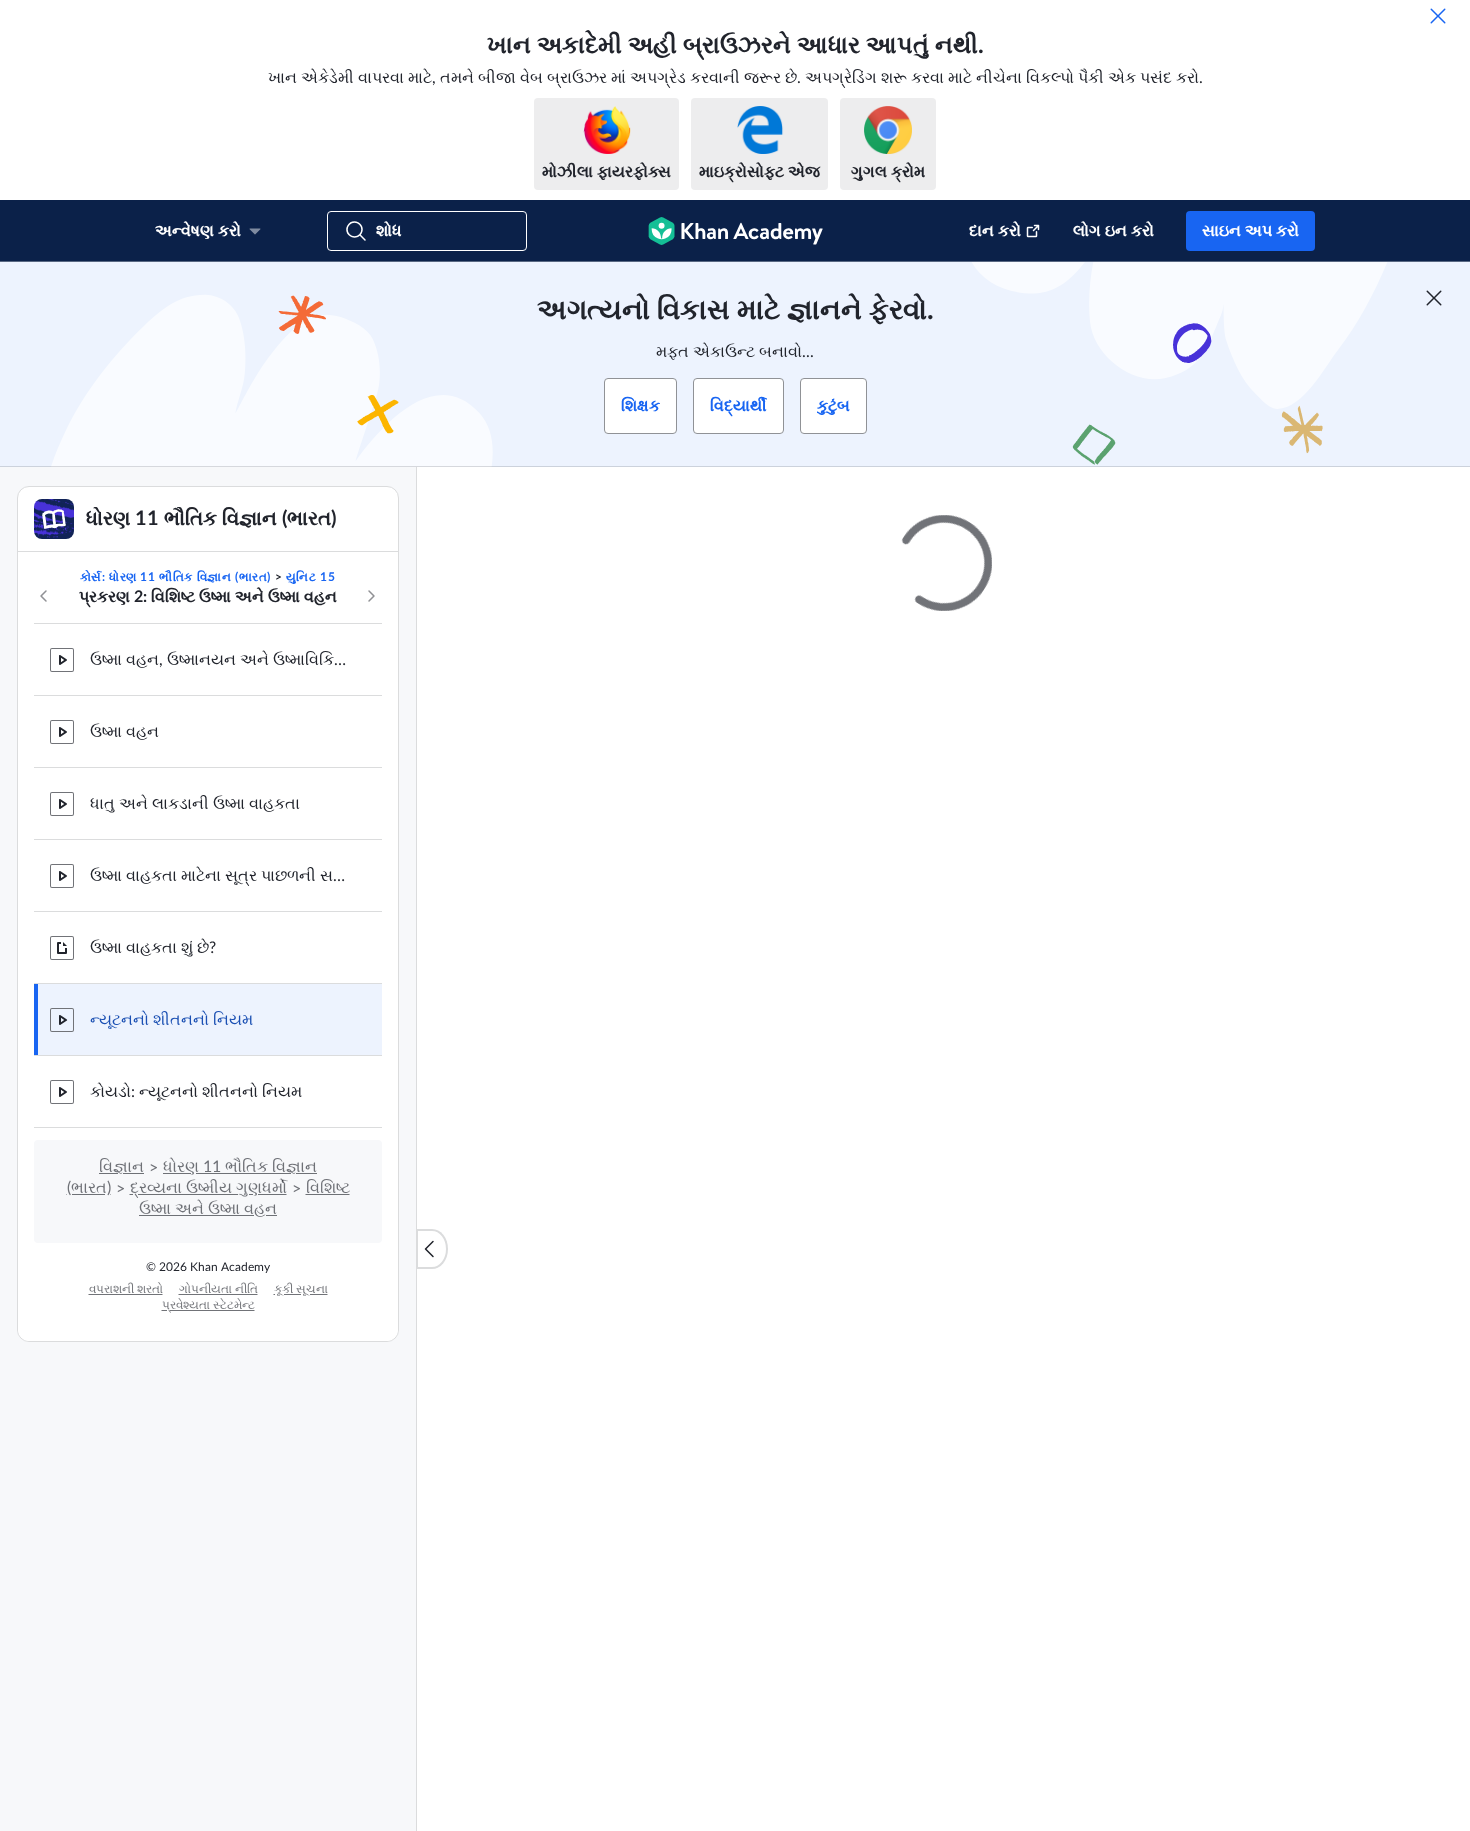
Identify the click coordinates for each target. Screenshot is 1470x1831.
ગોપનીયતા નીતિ (218, 1289)
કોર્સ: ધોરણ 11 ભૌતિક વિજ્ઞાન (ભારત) (175, 577)
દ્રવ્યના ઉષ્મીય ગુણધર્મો (208, 1188)
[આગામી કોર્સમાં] (371, 596)
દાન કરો (995, 231)
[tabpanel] (944, 1236)
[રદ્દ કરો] (1438, 16)
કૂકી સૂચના (301, 1289)
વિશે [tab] (617, 1183)
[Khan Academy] (735, 231)
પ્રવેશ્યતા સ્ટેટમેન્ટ (208, 1305)
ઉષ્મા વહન (124, 732)
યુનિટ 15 (311, 577)
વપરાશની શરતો (126, 1289)
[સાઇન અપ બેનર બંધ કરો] (1434, 298)
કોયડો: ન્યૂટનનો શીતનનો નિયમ (196, 1092)
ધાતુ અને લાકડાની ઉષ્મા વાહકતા (195, 804)
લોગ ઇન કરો (1113, 231)
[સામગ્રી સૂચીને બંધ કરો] (432, 1249)
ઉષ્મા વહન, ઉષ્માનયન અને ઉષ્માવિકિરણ (220, 660)
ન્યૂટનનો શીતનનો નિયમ (171, 1020)
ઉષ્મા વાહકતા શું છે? (153, 948)
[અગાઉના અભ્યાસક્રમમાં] (44, 596)
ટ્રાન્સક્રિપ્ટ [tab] (695, 1183)
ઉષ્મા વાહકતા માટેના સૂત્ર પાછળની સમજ (220, 876)
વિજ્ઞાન (121, 1167)
